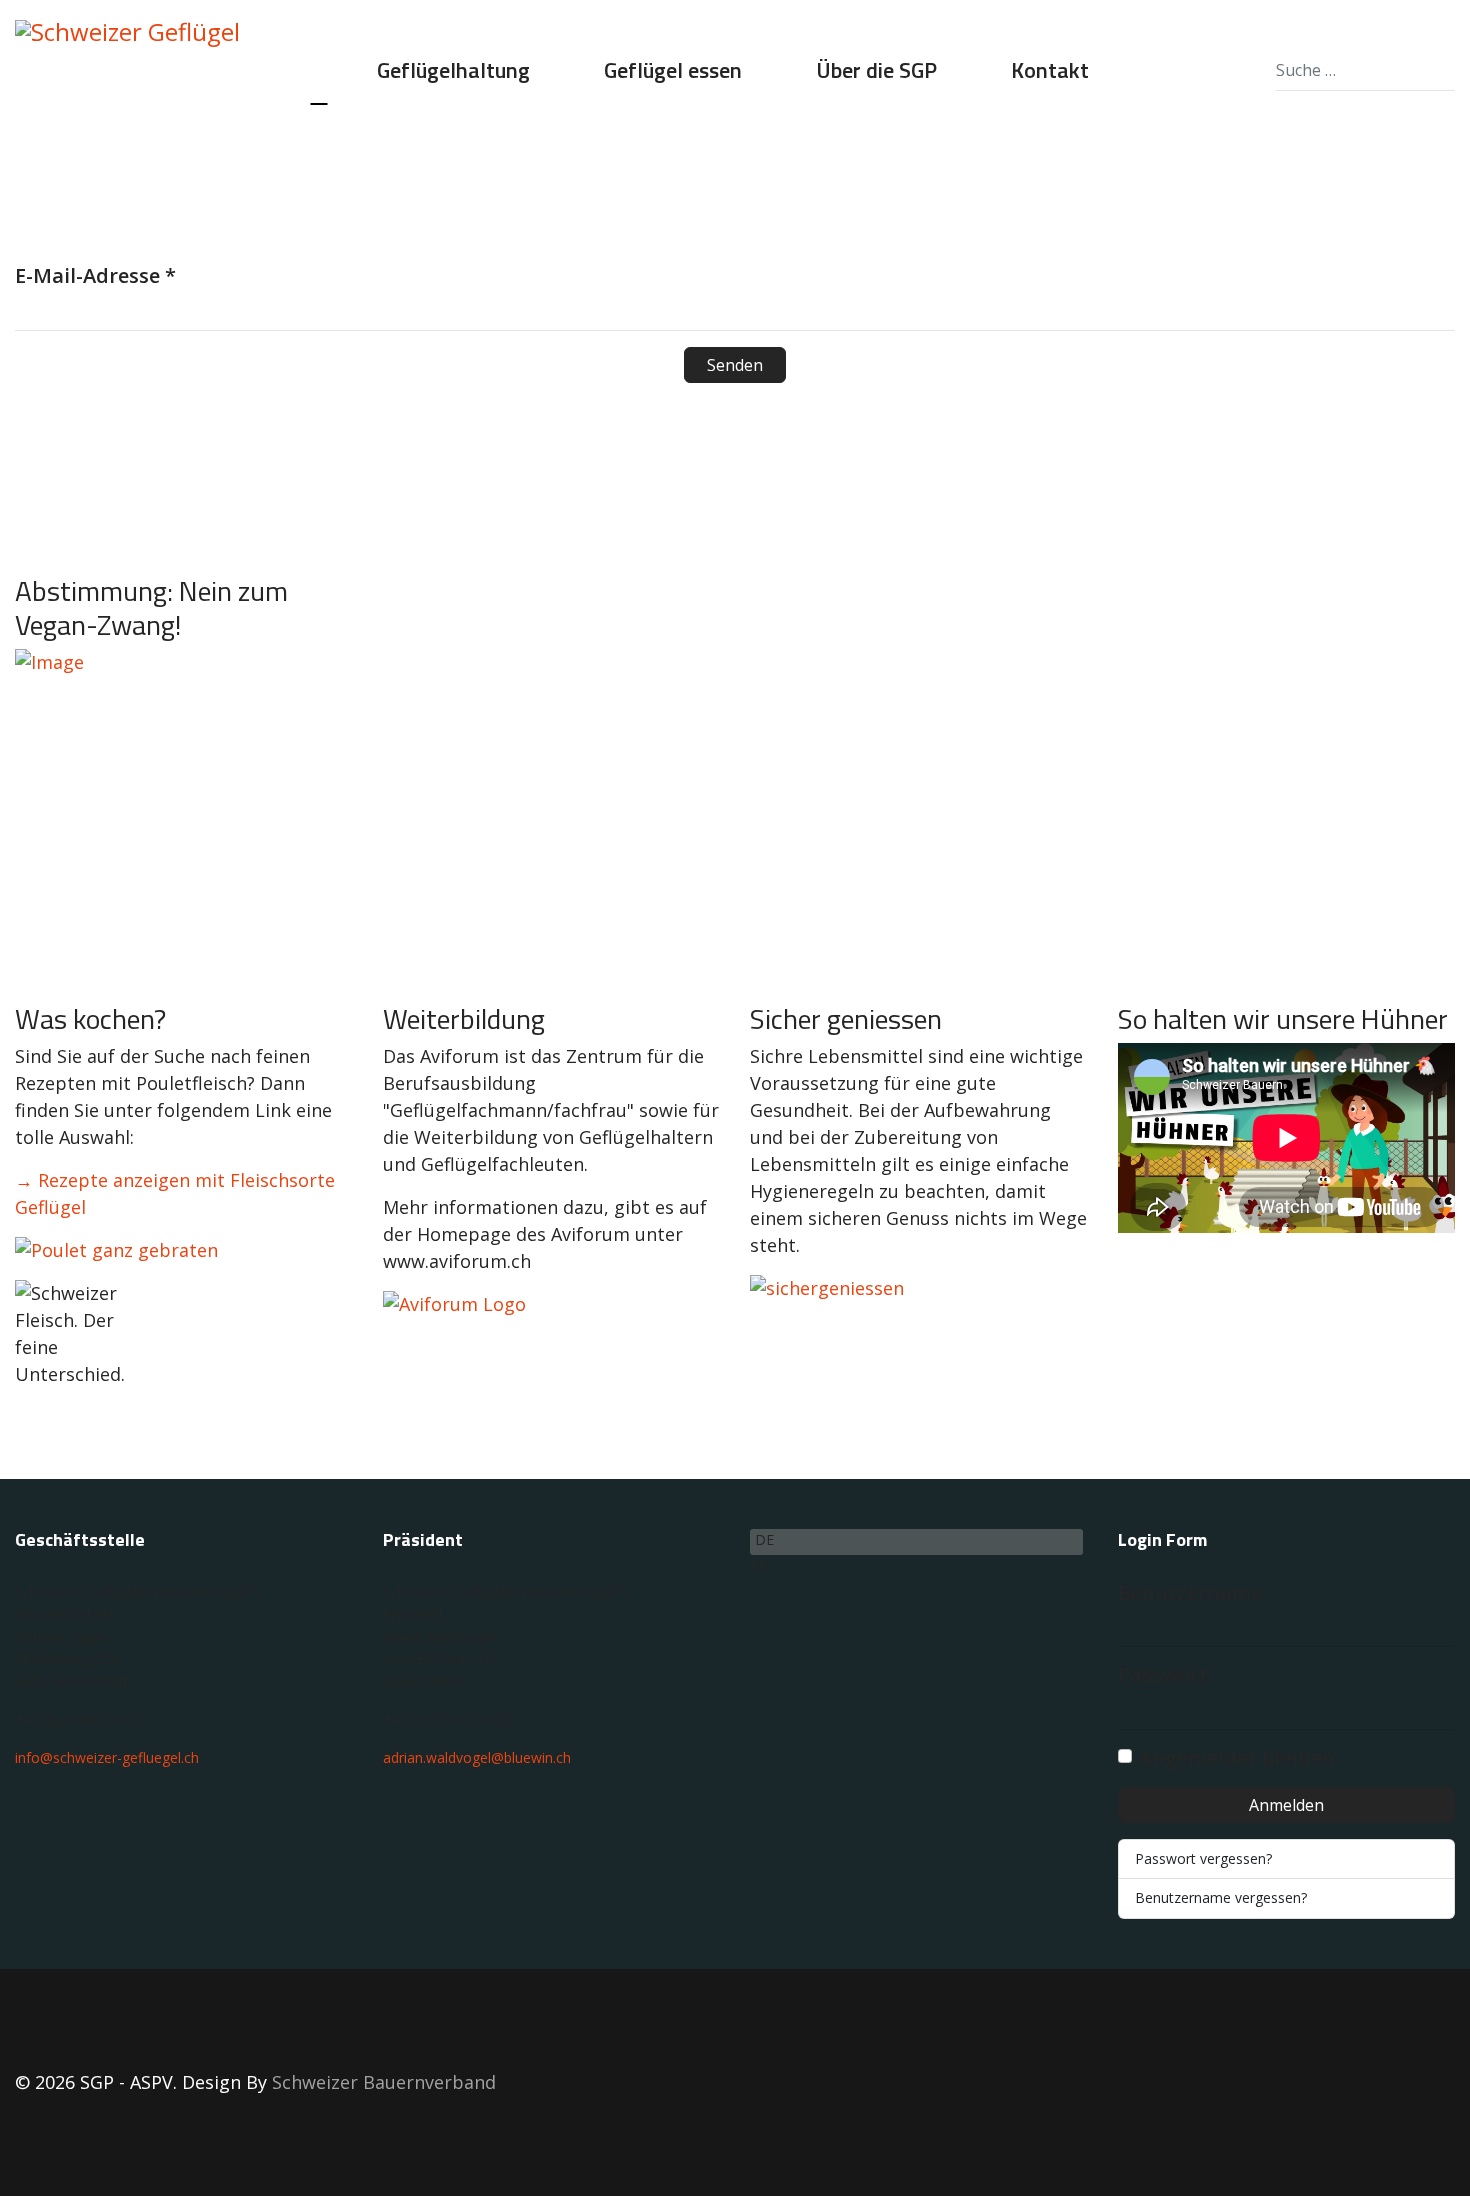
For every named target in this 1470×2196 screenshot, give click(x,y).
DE (764, 1539)
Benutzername (1190, 1593)
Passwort (1163, 1675)
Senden (735, 365)
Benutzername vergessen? (1221, 1897)
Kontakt (1050, 70)
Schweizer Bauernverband (384, 2082)
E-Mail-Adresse (95, 276)
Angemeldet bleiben (1237, 1758)
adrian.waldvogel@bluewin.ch (477, 1757)
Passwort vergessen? (1203, 1858)
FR (758, 1565)
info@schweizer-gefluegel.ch (107, 1757)
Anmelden (1286, 1805)
